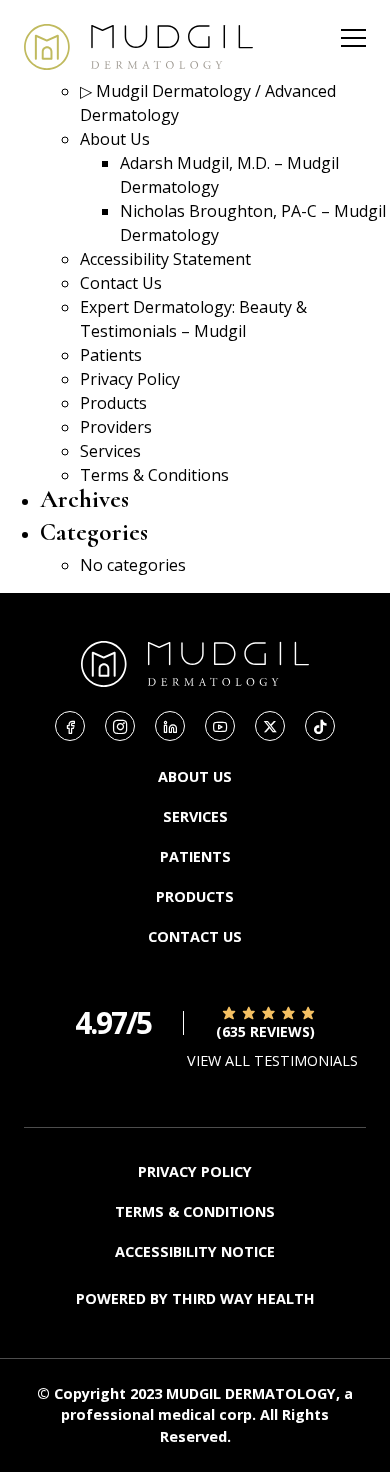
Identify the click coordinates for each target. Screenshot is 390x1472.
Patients (111, 355)
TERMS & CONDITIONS (195, 1211)
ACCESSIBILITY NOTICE (195, 1251)
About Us (115, 139)
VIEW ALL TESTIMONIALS (272, 1060)
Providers (116, 427)
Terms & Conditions (154, 475)
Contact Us (121, 283)
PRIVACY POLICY (195, 1171)
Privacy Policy (130, 379)
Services (110, 451)
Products (113, 403)
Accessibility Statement (165, 259)
